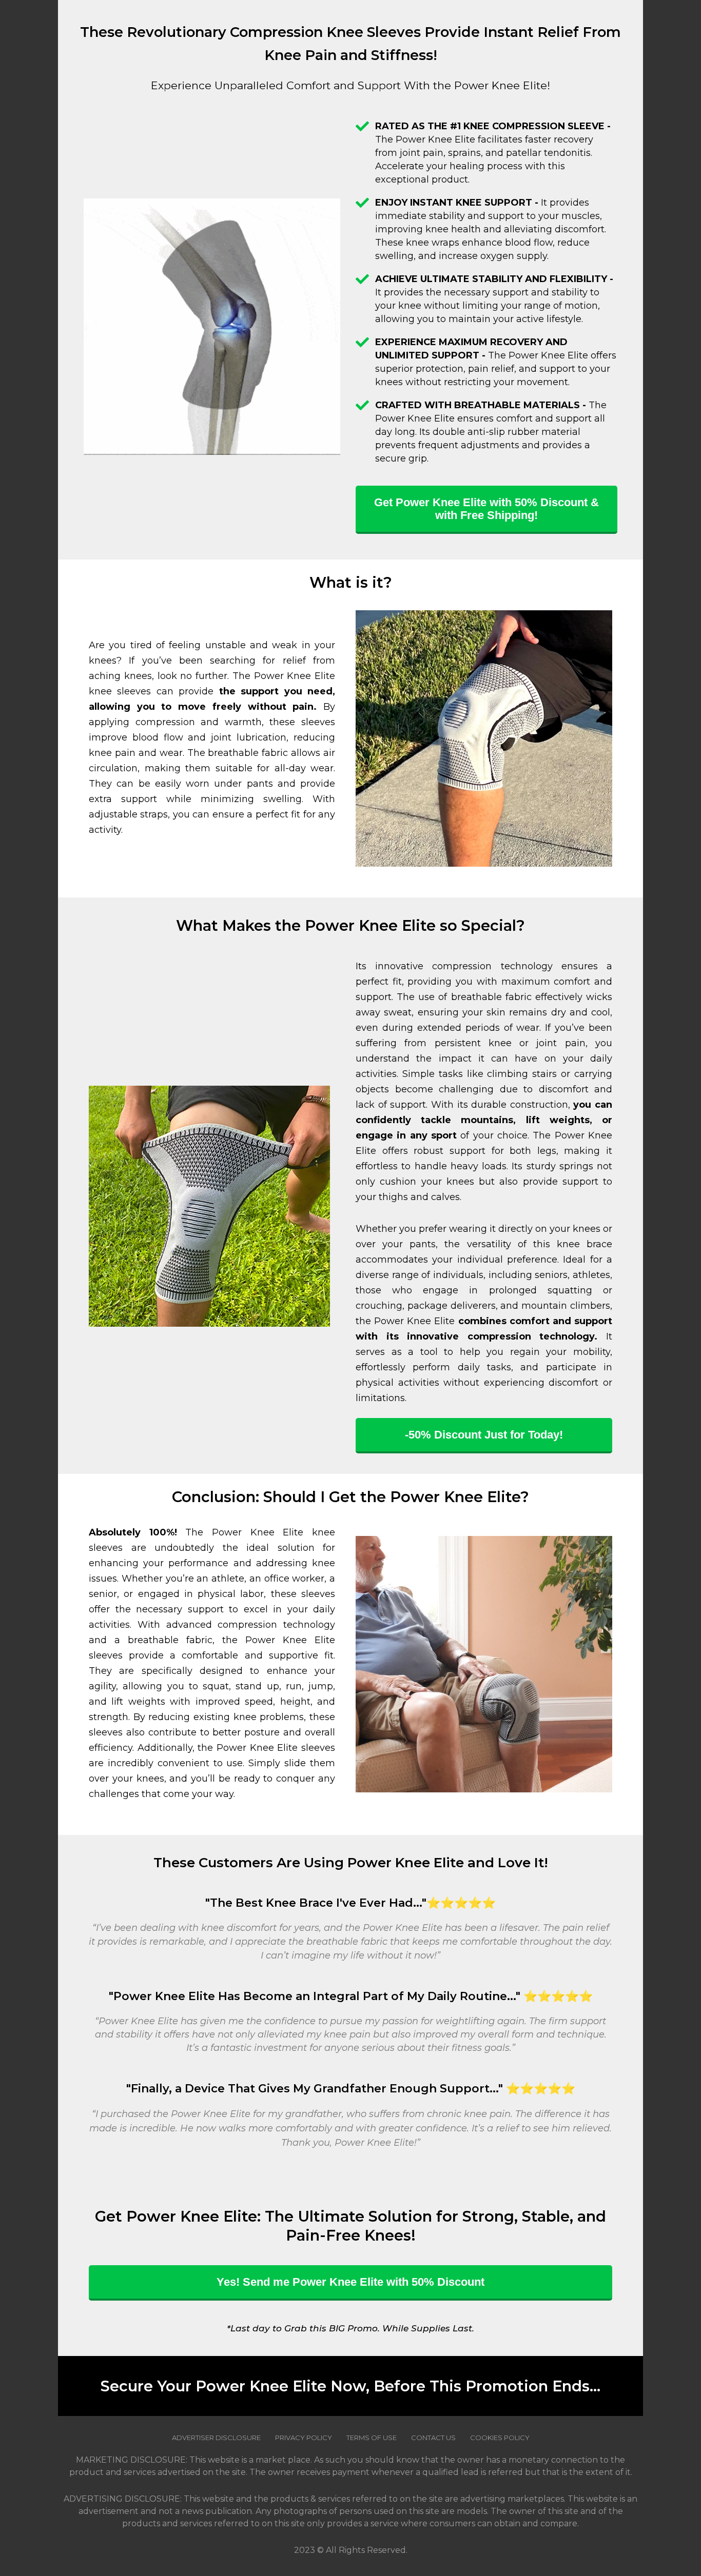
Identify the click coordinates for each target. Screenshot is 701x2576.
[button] (486, 510)
